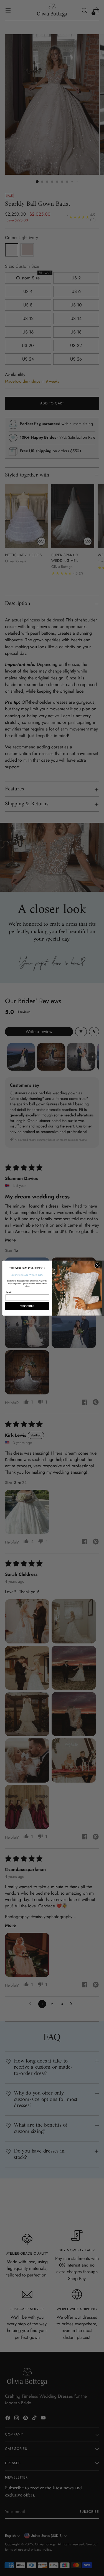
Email (8, 1292)
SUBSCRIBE (27, 1306)
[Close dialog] (97, 1265)
